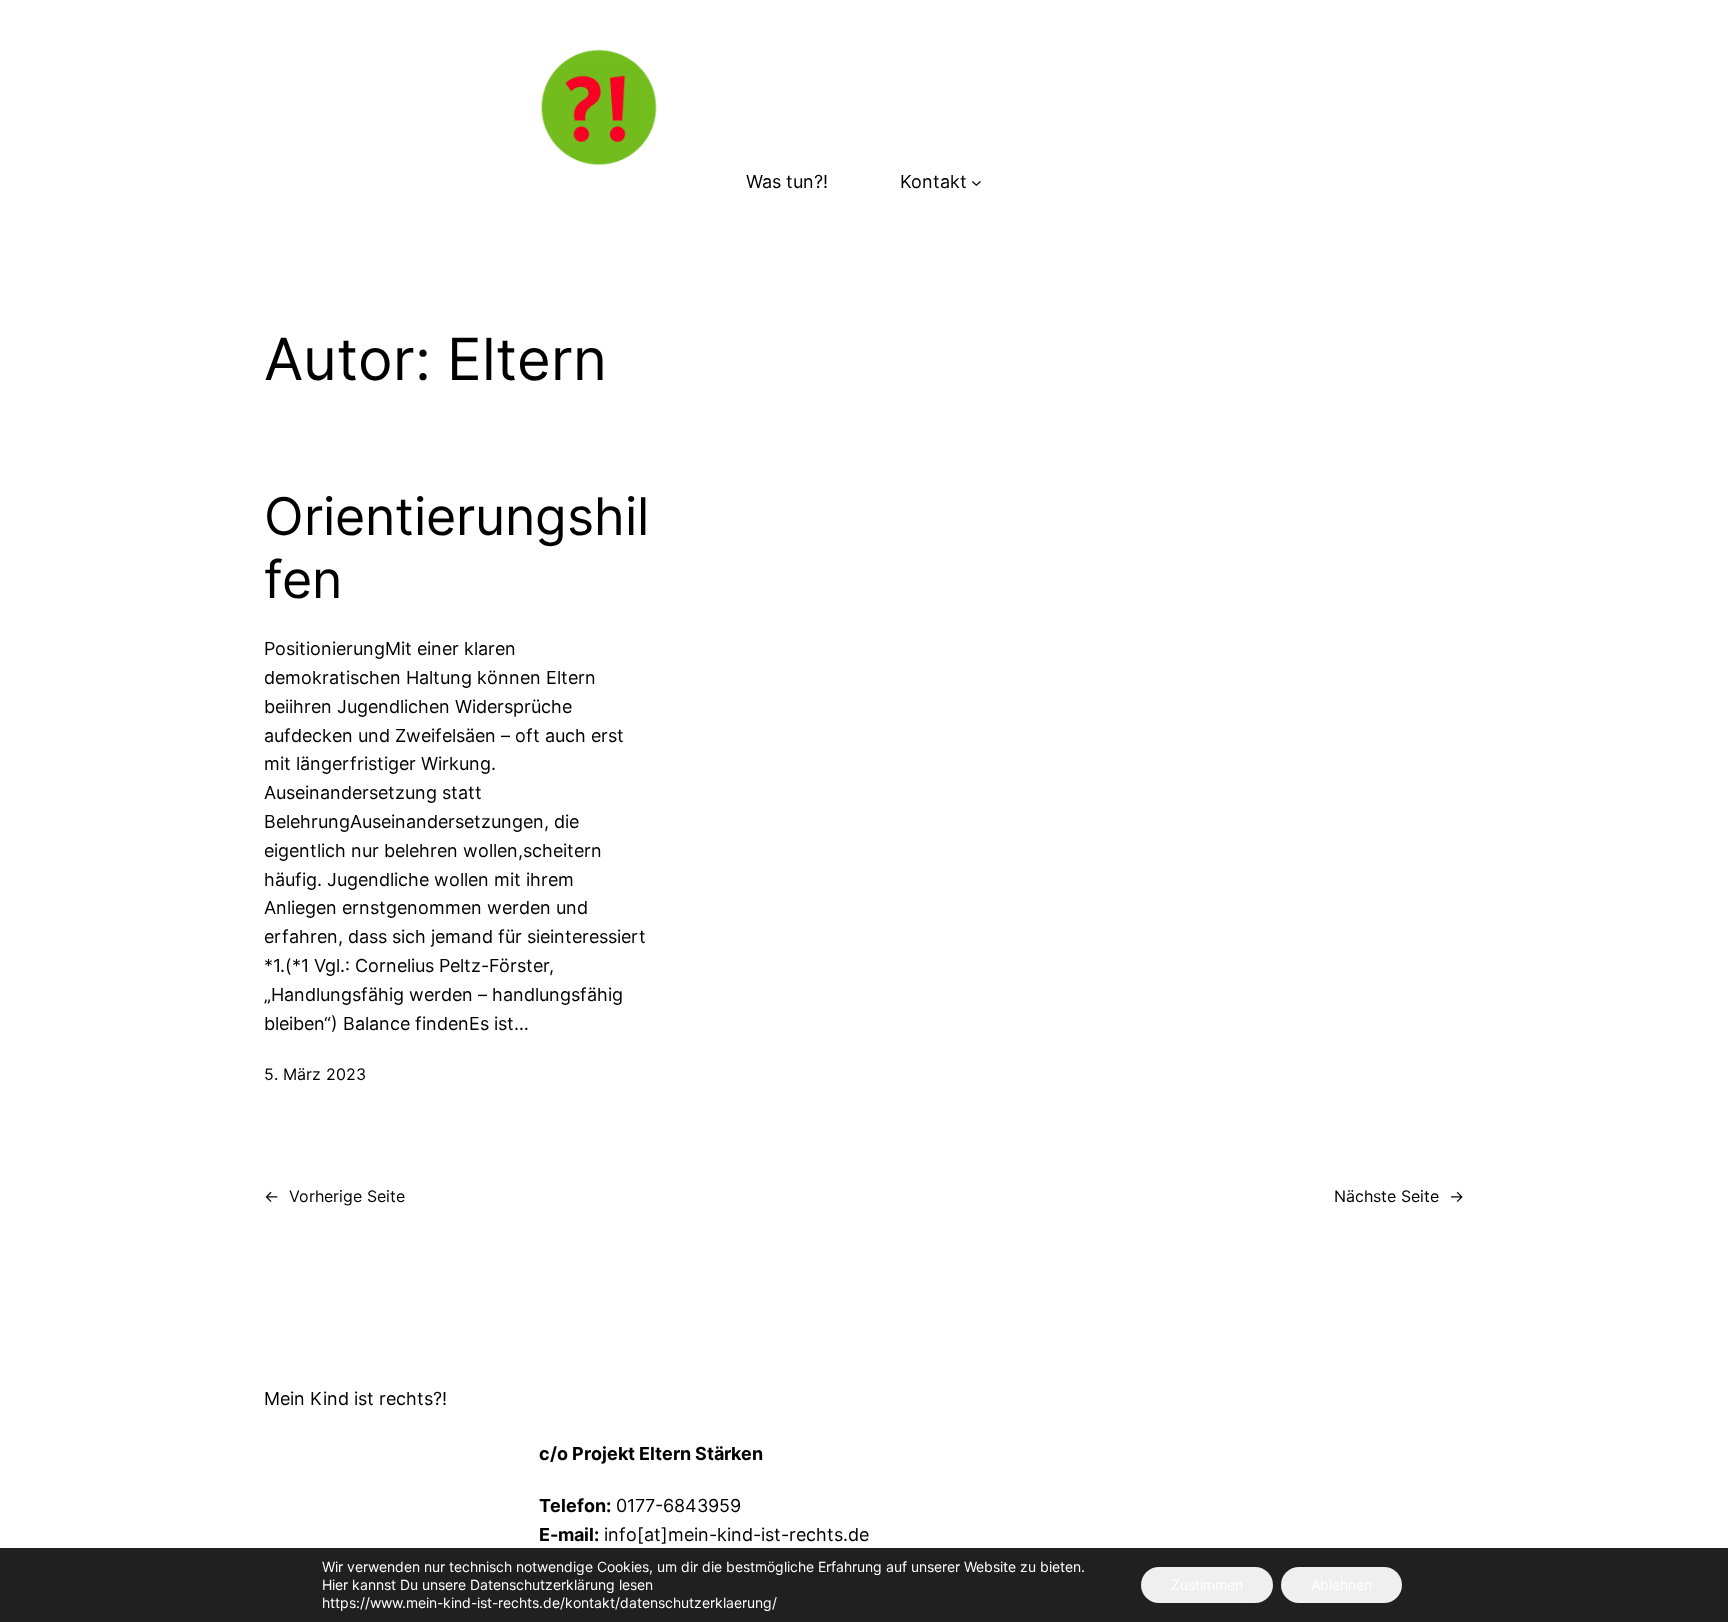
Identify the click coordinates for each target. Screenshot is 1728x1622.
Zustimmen (1207, 1584)
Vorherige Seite (334, 1196)
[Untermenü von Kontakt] (976, 182)
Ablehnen (1341, 1584)
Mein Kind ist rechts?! (355, 1398)
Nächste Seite (1399, 1196)
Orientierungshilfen (456, 548)
